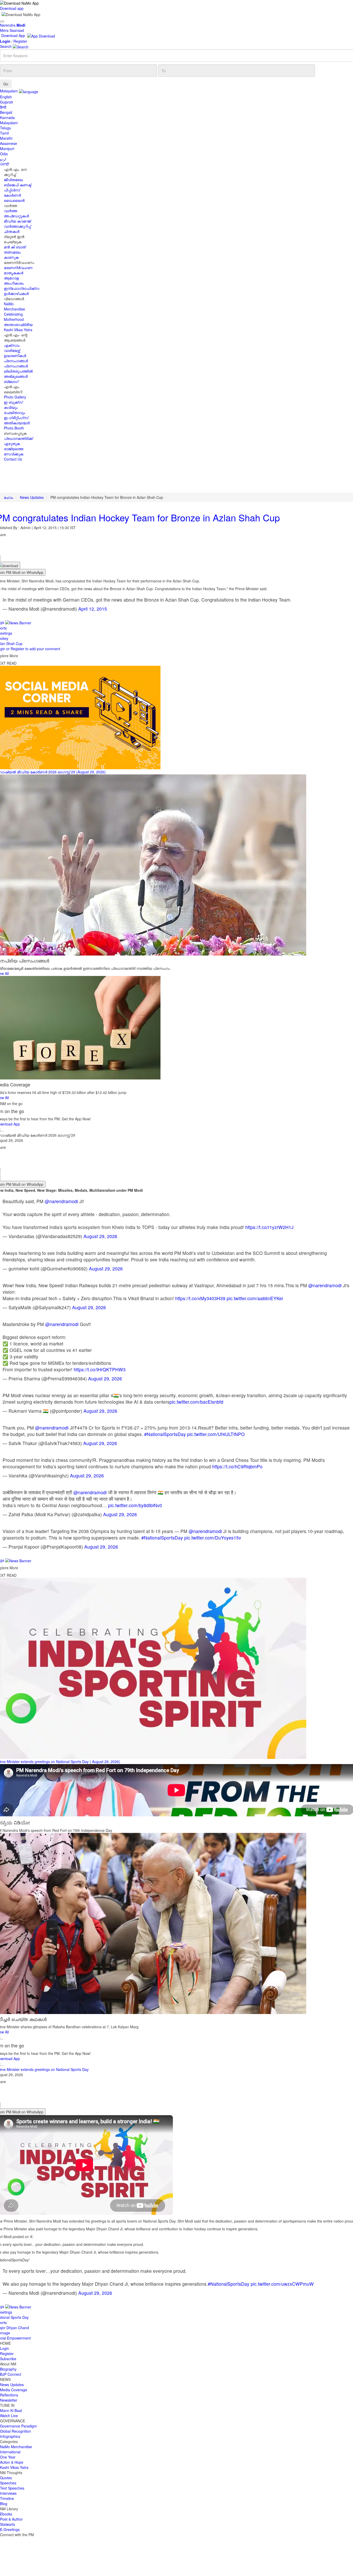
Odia (4, 154)
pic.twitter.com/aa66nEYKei (255, 1298)
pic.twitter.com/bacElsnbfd (196, 1402)
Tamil (4, 133)
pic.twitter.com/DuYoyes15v (213, 1538)
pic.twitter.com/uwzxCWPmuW (282, 2284)
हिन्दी (3, 107)
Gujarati (6, 102)
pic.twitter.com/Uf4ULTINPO (216, 1434)
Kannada (7, 117)
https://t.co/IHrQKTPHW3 (100, 1369)
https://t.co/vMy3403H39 (200, 1298)
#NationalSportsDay (165, 1434)
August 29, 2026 (100, 1236)
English (6, 97)
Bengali (6, 112)
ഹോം (9, 497)
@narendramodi (61, 1201)
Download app (12, 8)
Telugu (6, 128)
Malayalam (9, 123)
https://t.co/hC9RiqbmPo (237, 1466)
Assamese (9, 143)
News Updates (32, 497)
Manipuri (7, 149)
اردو (3, 159)
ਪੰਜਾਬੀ (5, 164)
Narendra (13, 25)
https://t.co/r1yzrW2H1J (269, 1227)
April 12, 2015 (93, 609)
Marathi (6, 138)
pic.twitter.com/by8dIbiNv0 (135, 1505)
